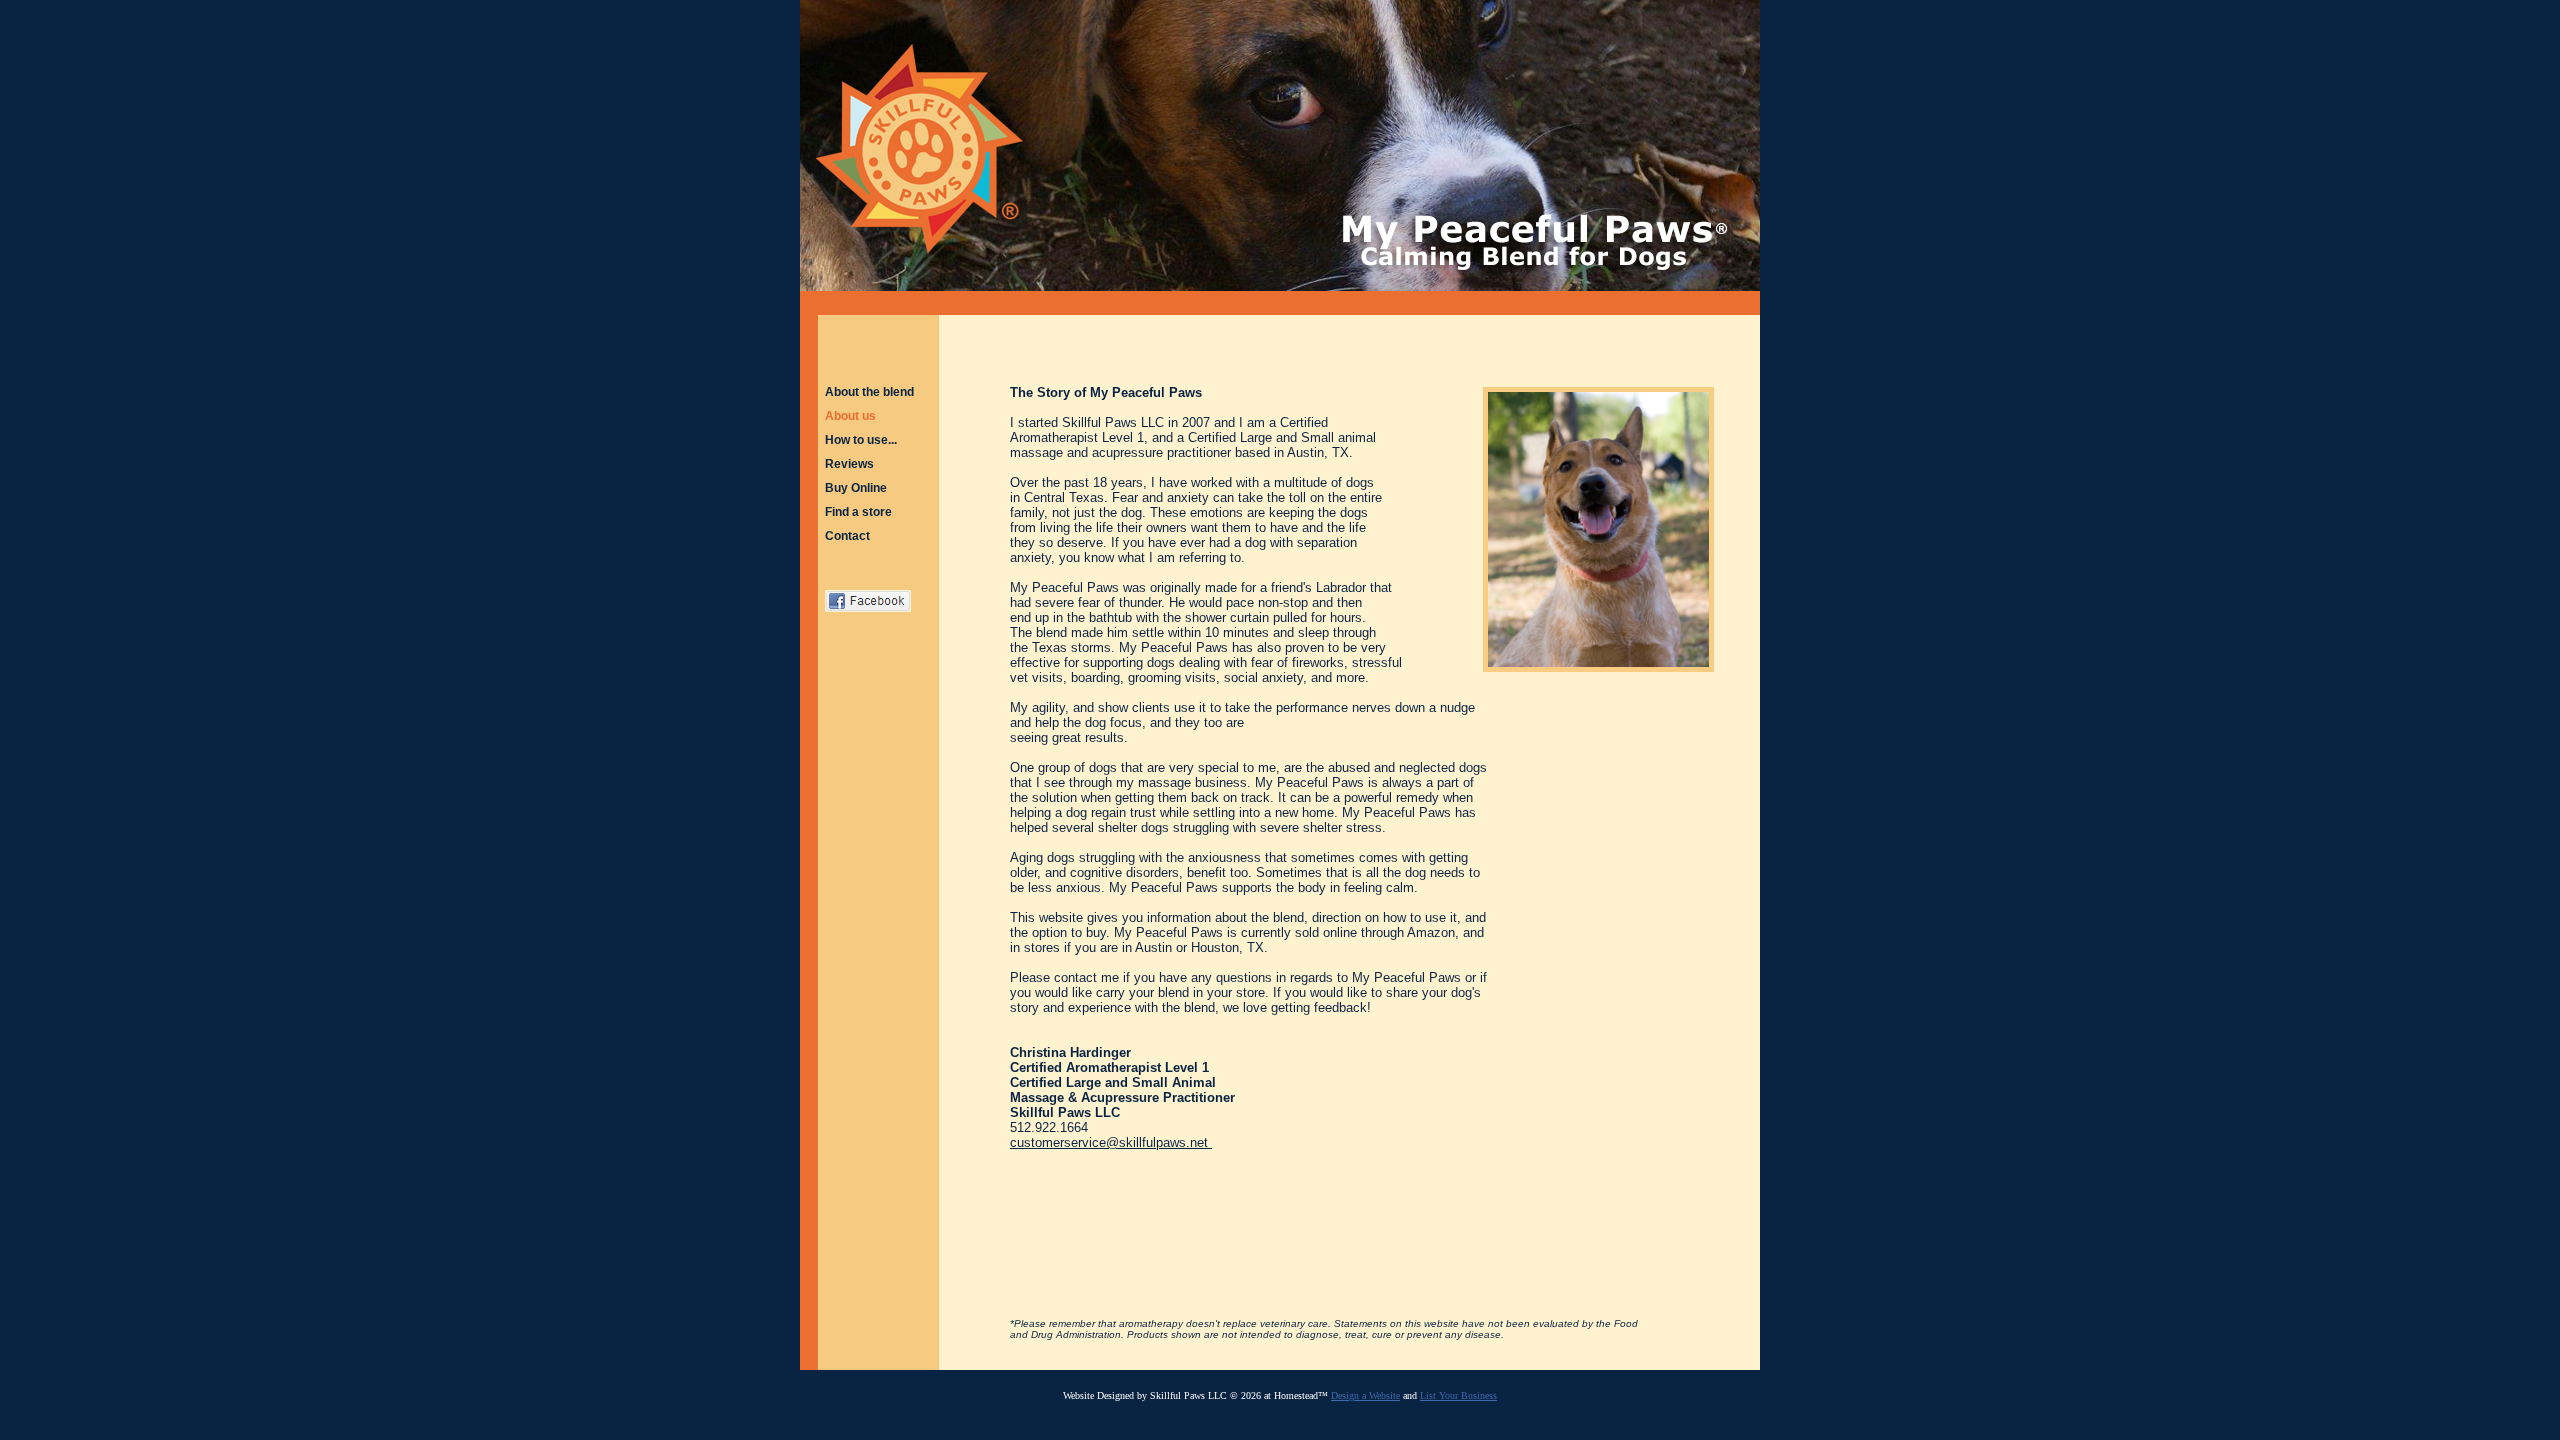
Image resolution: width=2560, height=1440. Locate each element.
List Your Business (1458, 1395)
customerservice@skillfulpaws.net (1109, 1142)
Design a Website (1365, 1395)
